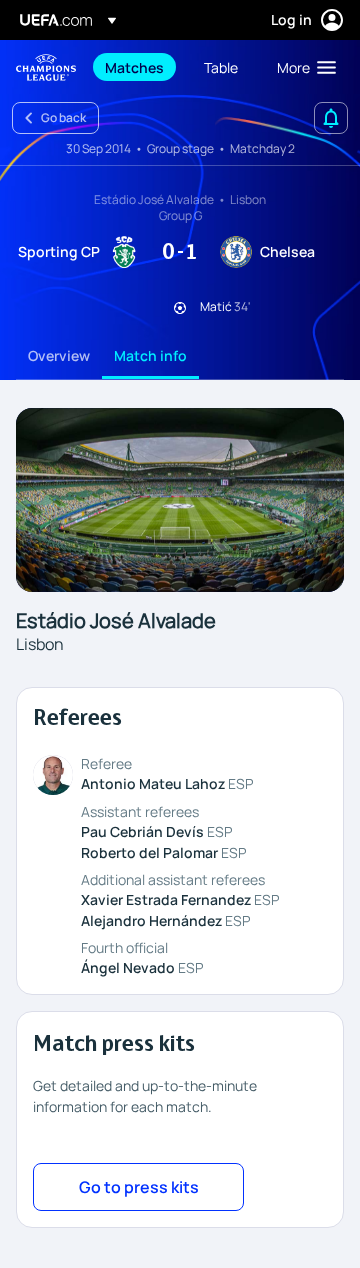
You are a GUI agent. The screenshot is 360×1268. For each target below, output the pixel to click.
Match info (150, 355)
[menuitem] (137, 67)
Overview (59, 355)
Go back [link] (63, 117)
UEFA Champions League (46, 67)
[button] (302, 67)
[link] (134, 67)
